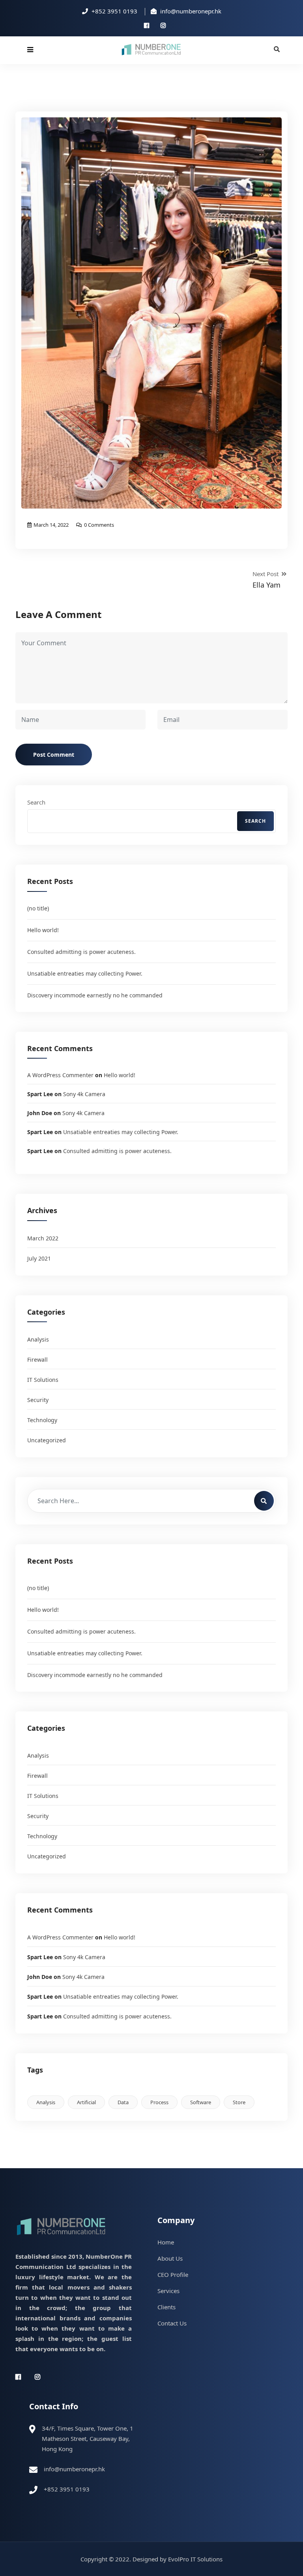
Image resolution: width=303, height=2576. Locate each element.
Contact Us (172, 2323)
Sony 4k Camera (84, 1094)
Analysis (38, 1339)
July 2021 (39, 1258)
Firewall (37, 1360)
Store (239, 2102)
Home (166, 2242)
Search (36, 802)
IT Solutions (43, 1380)
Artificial (86, 2102)
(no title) (38, 908)
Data (123, 2102)
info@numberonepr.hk (74, 2469)
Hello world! (43, 930)
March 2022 (43, 1238)
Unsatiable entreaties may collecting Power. (85, 973)
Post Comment (54, 755)
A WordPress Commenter (60, 1075)
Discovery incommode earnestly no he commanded (95, 995)
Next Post (267, 580)
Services (168, 2291)
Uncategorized (47, 1440)
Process (159, 2102)
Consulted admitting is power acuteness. (81, 952)
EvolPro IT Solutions (195, 2559)
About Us (170, 2258)
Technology (42, 1420)
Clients (166, 2307)
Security (38, 1400)
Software (201, 2102)
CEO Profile (173, 2274)
